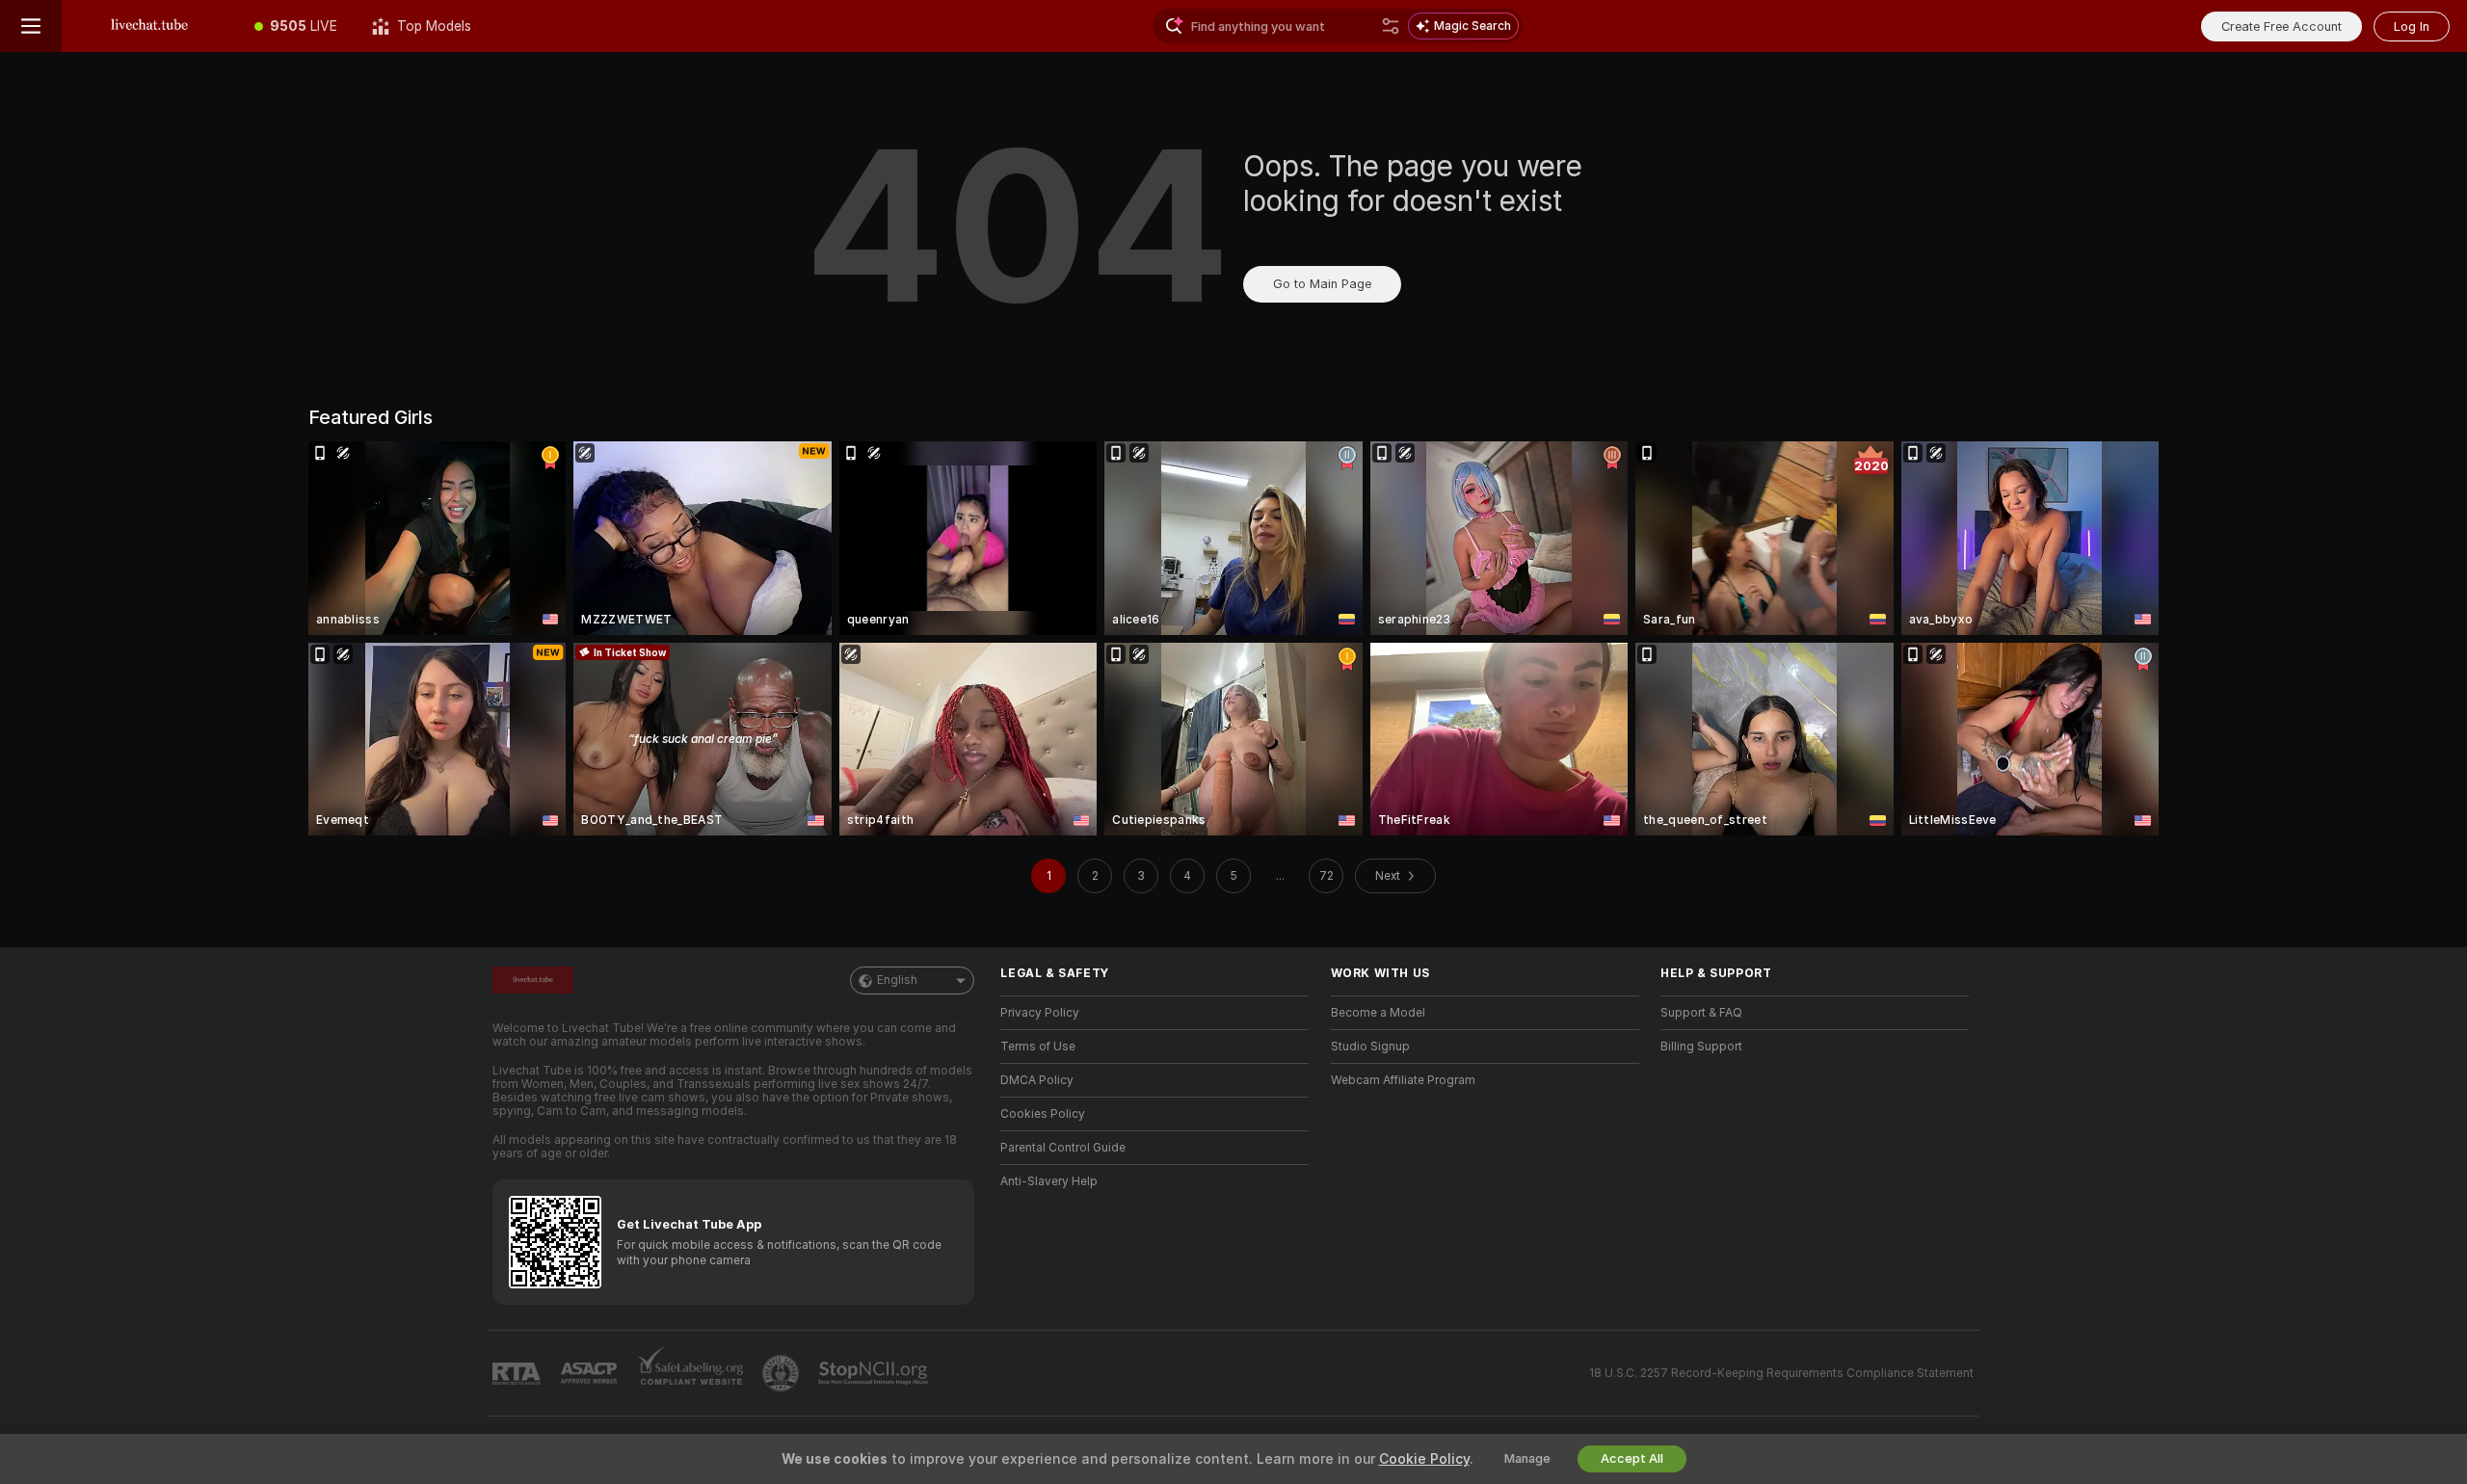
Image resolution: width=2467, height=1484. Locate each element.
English (897, 980)
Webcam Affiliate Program (1403, 1080)
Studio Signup (1370, 1047)
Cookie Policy (1424, 1459)
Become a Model (1378, 1013)
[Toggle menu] (31, 26)
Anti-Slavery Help (1049, 1181)
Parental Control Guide (1063, 1148)
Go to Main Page (1322, 284)
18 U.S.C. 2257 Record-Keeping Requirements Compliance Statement (1781, 1373)
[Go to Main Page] (149, 26)
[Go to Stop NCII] (875, 1373)
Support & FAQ (1701, 1013)
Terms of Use (1038, 1047)
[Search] (1391, 26)
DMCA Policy (1037, 1080)
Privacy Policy (1040, 1013)
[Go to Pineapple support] (783, 1373)
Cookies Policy (1043, 1114)
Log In (2412, 26)
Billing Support (1701, 1047)
